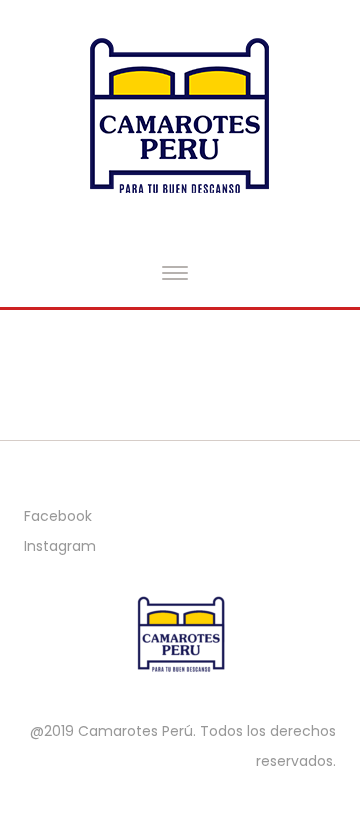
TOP (276, 739)
